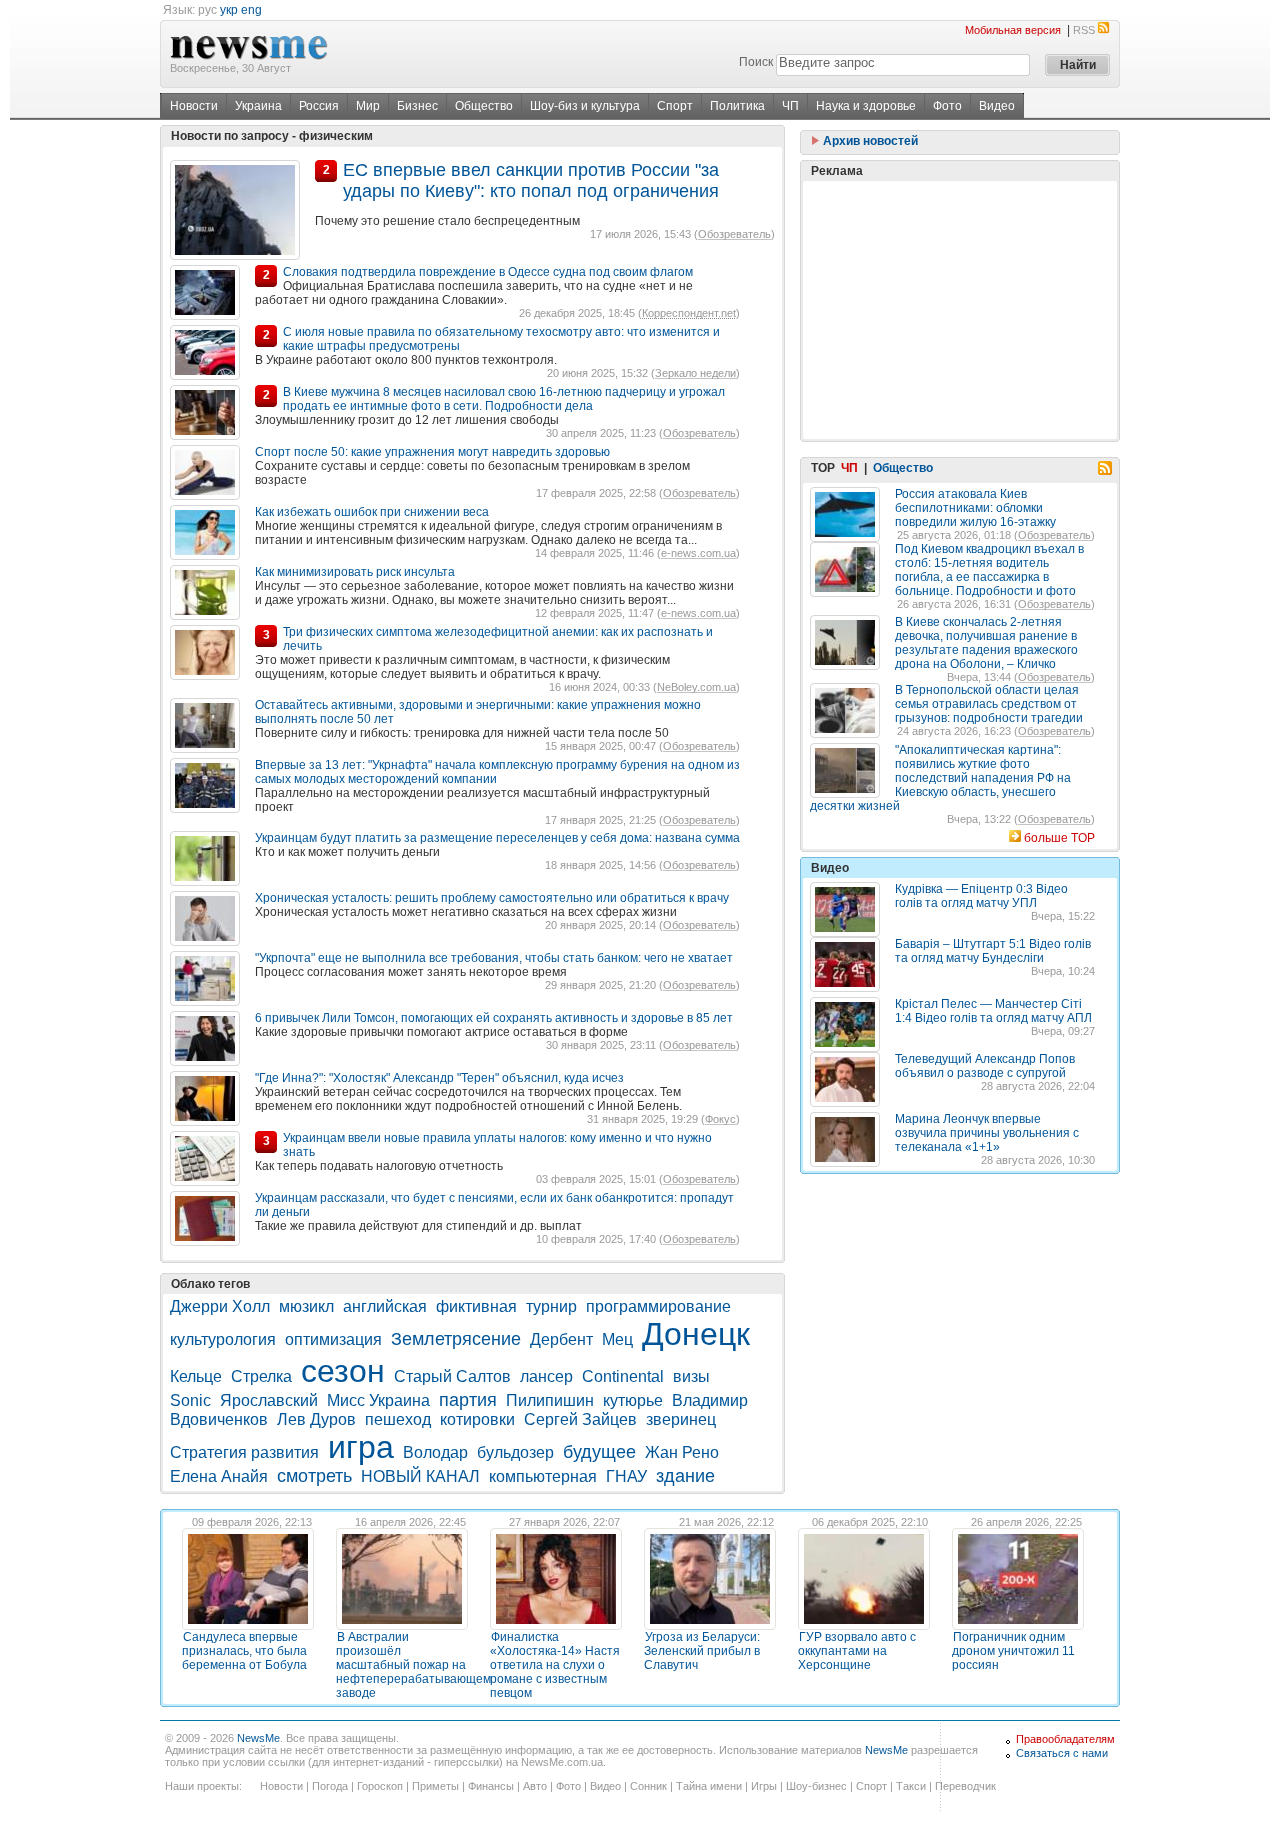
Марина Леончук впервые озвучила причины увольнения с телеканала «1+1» (987, 1133)
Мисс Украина (378, 1400)
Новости (194, 106)
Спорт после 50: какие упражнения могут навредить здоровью (432, 452)
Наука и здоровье (866, 106)
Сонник (648, 1786)
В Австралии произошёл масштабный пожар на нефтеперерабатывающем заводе (413, 1665)
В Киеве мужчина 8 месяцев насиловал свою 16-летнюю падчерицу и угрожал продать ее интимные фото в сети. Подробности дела (504, 399)
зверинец (681, 1419)
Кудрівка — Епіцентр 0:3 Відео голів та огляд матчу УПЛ (981, 896)
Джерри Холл (220, 1306)
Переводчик (965, 1786)
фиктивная (476, 1306)
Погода (330, 1786)
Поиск (756, 62)
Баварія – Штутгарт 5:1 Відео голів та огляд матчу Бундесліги (993, 951)
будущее (599, 1452)
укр (229, 10)
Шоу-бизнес (816, 1786)
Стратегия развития (244, 1452)
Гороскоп (380, 1786)
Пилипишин (550, 1400)
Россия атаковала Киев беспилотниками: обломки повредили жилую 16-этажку (975, 508)
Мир (368, 106)
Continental (623, 1376)
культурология (223, 1339)
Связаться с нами (1062, 1753)
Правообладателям (1065, 1739)
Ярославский (269, 1400)
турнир (551, 1306)
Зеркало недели (695, 373)
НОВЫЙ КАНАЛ (420, 1476)
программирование (658, 1306)
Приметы (435, 1786)
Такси (911, 1786)
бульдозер (515, 1452)
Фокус (720, 1119)
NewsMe (258, 1738)
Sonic (190, 1400)
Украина (258, 106)
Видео (997, 106)
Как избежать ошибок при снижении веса (372, 512)
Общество (484, 106)
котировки (477, 1419)
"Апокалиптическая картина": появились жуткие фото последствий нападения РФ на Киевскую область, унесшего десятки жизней (940, 778)
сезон (343, 1371)
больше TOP (1059, 838)
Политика (737, 106)
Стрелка (261, 1376)
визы (691, 1376)
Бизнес (417, 106)
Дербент (561, 1339)
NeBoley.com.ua (696, 687)
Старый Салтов (452, 1376)
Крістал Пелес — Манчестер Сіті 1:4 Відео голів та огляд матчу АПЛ (993, 1011)
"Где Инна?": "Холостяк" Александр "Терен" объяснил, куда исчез (439, 1078)
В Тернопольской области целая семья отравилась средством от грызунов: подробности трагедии (989, 704)
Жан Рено (682, 1452)
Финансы (491, 1786)
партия (468, 1400)
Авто (535, 1786)
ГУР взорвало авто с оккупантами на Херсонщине (857, 1651)
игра (361, 1447)
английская (385, 1306)
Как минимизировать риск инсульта (355, 572)
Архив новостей (869, 141)
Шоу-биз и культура (585, 106)
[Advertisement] (960, 310)
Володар (435, 1452)
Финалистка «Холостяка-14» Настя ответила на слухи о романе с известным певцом (555, 1665)
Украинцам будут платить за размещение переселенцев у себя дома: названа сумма (497, 838)
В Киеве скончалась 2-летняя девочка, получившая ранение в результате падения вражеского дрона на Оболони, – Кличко (986, 643)
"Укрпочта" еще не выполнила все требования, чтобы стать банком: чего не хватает (494, 958)
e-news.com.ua (698, 553)
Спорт (675, 106)
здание (685, 1476)
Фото (947, 106)
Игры (764, 1786)
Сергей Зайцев (580, 1419)
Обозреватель (734, 234)
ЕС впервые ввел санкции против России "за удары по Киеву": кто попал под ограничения (531, 180)
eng (251, 10)
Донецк (696, 1334)
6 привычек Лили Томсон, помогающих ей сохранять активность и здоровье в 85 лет (494, 1018)
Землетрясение (456, 1339)
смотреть (314, 1476)
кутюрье (633, 1400)
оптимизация (333, 1339)
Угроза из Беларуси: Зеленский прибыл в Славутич (702, 1651)
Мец (617, 1339)
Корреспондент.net (689, 313)
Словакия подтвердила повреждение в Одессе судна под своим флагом (488, 272)
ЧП (790, 106)
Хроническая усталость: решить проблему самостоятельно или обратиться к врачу (492, 898)
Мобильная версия (1013, 30)
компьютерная (543, 1476)
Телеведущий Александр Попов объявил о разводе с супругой (985, 1066)
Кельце (196, 1376)
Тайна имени (709, 1786)
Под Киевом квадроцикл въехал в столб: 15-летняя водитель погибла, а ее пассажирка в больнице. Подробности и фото (989, 570)
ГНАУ (626, 1476)
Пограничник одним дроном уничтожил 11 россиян (1013, 1651)
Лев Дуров (316, 1419)
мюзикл (306, 1306)
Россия (319, 106)
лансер (546, 1376)
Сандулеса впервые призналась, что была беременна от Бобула (244, 1651)
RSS (1084, 30)
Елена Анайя (219, 1476)
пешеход (398, 1419)
